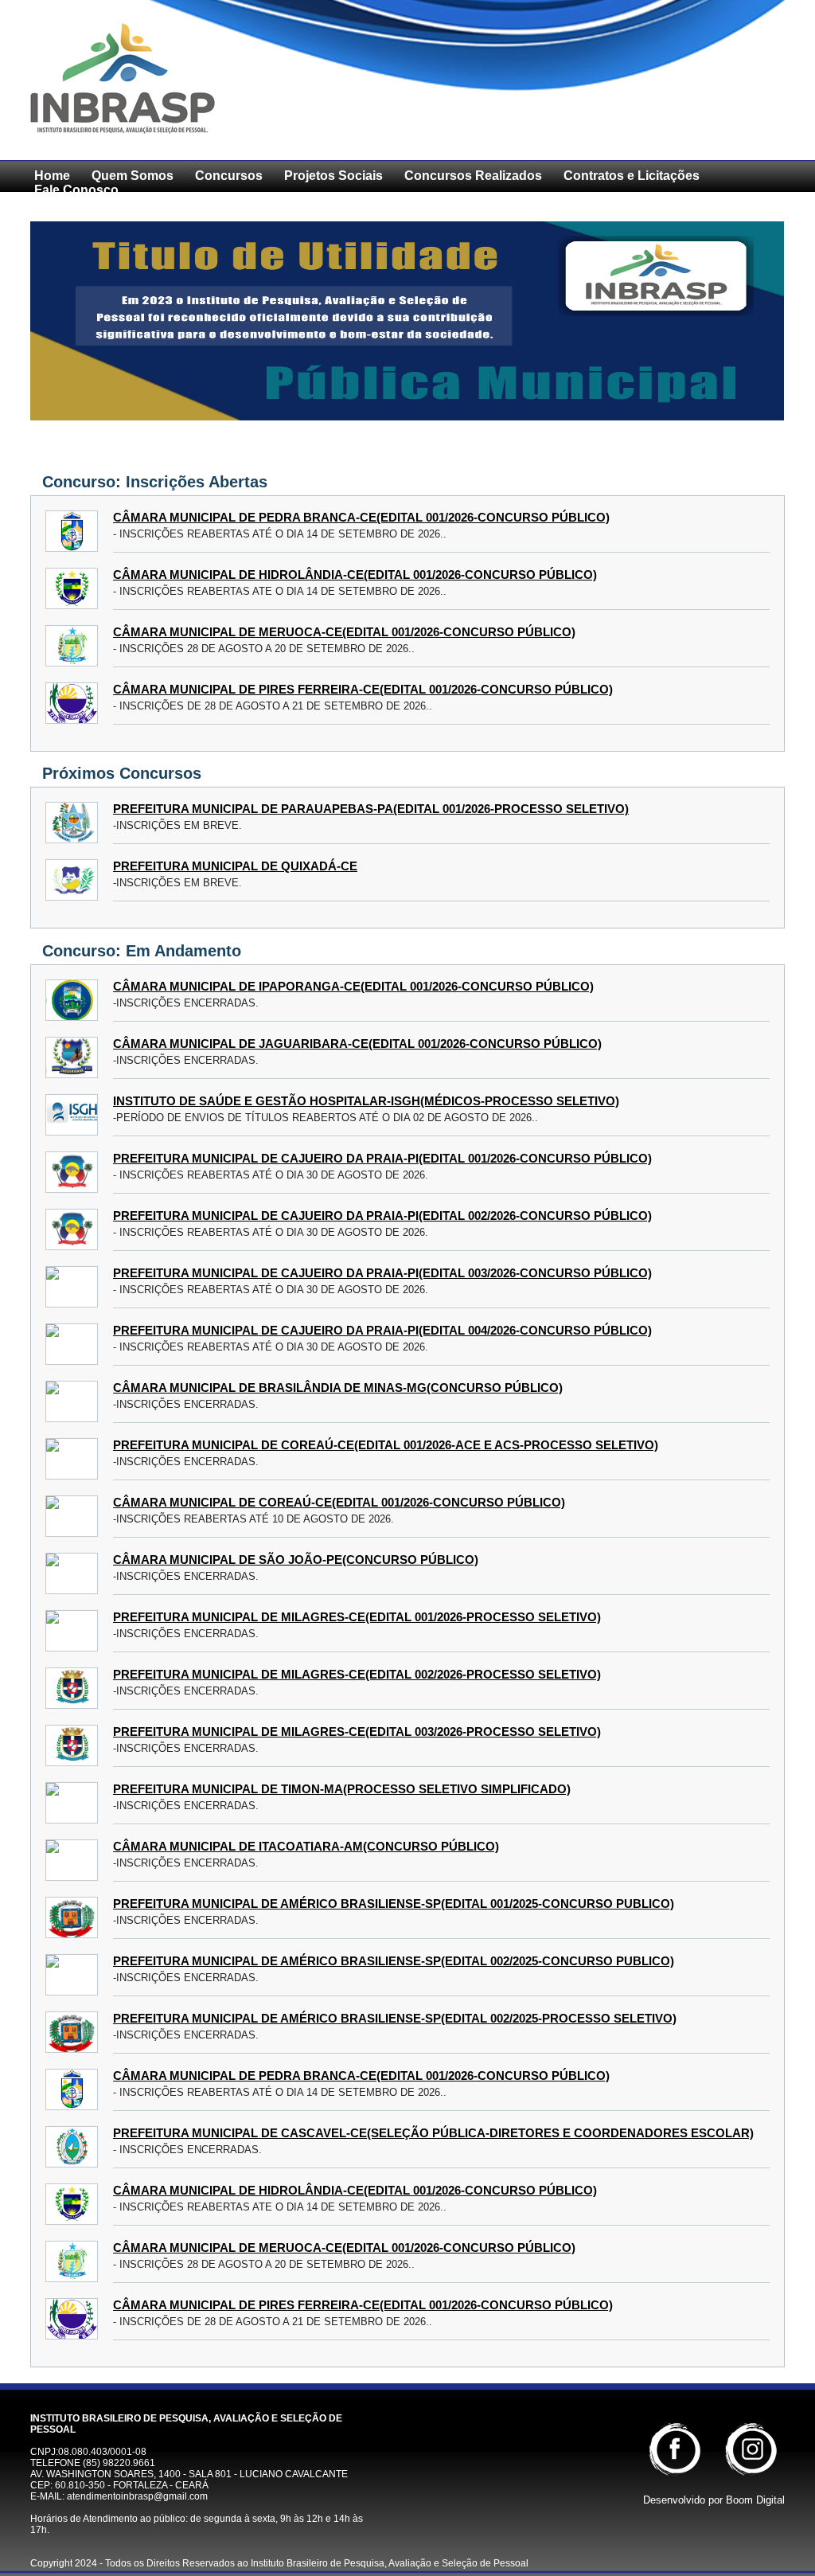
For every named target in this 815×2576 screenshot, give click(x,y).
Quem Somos (133, 176)
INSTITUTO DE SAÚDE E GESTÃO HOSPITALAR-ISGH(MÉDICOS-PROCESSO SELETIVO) (366, 1101)
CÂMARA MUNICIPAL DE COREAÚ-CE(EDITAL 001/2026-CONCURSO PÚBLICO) (339, 1502)
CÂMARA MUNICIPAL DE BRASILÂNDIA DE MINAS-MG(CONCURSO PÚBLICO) (338, 1388)
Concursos (229, 176)
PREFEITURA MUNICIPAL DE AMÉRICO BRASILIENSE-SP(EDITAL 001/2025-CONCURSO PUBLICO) (394, 1904)
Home (52, 176)
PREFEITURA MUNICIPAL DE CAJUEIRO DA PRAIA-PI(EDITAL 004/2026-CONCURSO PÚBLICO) (382, 1330)
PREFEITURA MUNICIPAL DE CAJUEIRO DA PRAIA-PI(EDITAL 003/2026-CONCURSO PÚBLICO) (382, 1273)
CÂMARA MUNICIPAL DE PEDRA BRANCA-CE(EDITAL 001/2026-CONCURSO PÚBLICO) (361, 517)
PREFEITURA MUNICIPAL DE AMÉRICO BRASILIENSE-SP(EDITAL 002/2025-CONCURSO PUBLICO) (394, 1961)
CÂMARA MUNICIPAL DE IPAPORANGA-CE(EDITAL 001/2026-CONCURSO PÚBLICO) (353, 986)
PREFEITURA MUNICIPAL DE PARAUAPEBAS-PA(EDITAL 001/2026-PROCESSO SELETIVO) (371, 809)
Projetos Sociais (333, 176)
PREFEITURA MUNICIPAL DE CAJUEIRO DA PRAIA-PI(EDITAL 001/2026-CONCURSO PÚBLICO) (382, 1158)
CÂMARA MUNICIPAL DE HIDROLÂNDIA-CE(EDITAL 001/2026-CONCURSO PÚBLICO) (355, 575)
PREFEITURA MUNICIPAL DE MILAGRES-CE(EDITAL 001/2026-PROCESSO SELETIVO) (357, 1617)
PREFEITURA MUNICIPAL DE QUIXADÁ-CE (235, 866)
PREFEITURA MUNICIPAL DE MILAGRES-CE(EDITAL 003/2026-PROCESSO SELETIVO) (357, 1732)
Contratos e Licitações (632, 176)
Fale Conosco (76, 190)
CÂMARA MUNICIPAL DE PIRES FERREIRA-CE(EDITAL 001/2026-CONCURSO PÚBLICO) (363, 689)
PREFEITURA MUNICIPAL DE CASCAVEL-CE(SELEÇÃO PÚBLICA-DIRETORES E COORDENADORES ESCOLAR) (433, 2133)
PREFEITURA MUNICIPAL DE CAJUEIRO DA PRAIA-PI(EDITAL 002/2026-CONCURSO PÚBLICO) (382, 1216)
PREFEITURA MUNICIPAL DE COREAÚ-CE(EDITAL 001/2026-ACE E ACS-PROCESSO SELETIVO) (386, 1445)
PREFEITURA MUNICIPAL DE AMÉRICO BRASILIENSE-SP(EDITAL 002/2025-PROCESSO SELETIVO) (395, 2018)
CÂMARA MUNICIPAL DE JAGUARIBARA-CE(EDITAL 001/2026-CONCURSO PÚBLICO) (357, 1044)
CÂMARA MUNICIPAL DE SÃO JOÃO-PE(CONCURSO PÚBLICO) (296, 1560)
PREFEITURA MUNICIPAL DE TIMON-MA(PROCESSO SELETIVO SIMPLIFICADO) (342, 1789)
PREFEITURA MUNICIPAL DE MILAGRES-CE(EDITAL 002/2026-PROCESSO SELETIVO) (357, 1674)
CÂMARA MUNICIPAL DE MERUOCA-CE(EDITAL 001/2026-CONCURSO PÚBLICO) (344, 632)
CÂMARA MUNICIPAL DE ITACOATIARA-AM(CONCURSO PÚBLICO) (306, 1846)
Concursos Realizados (473, 176)
